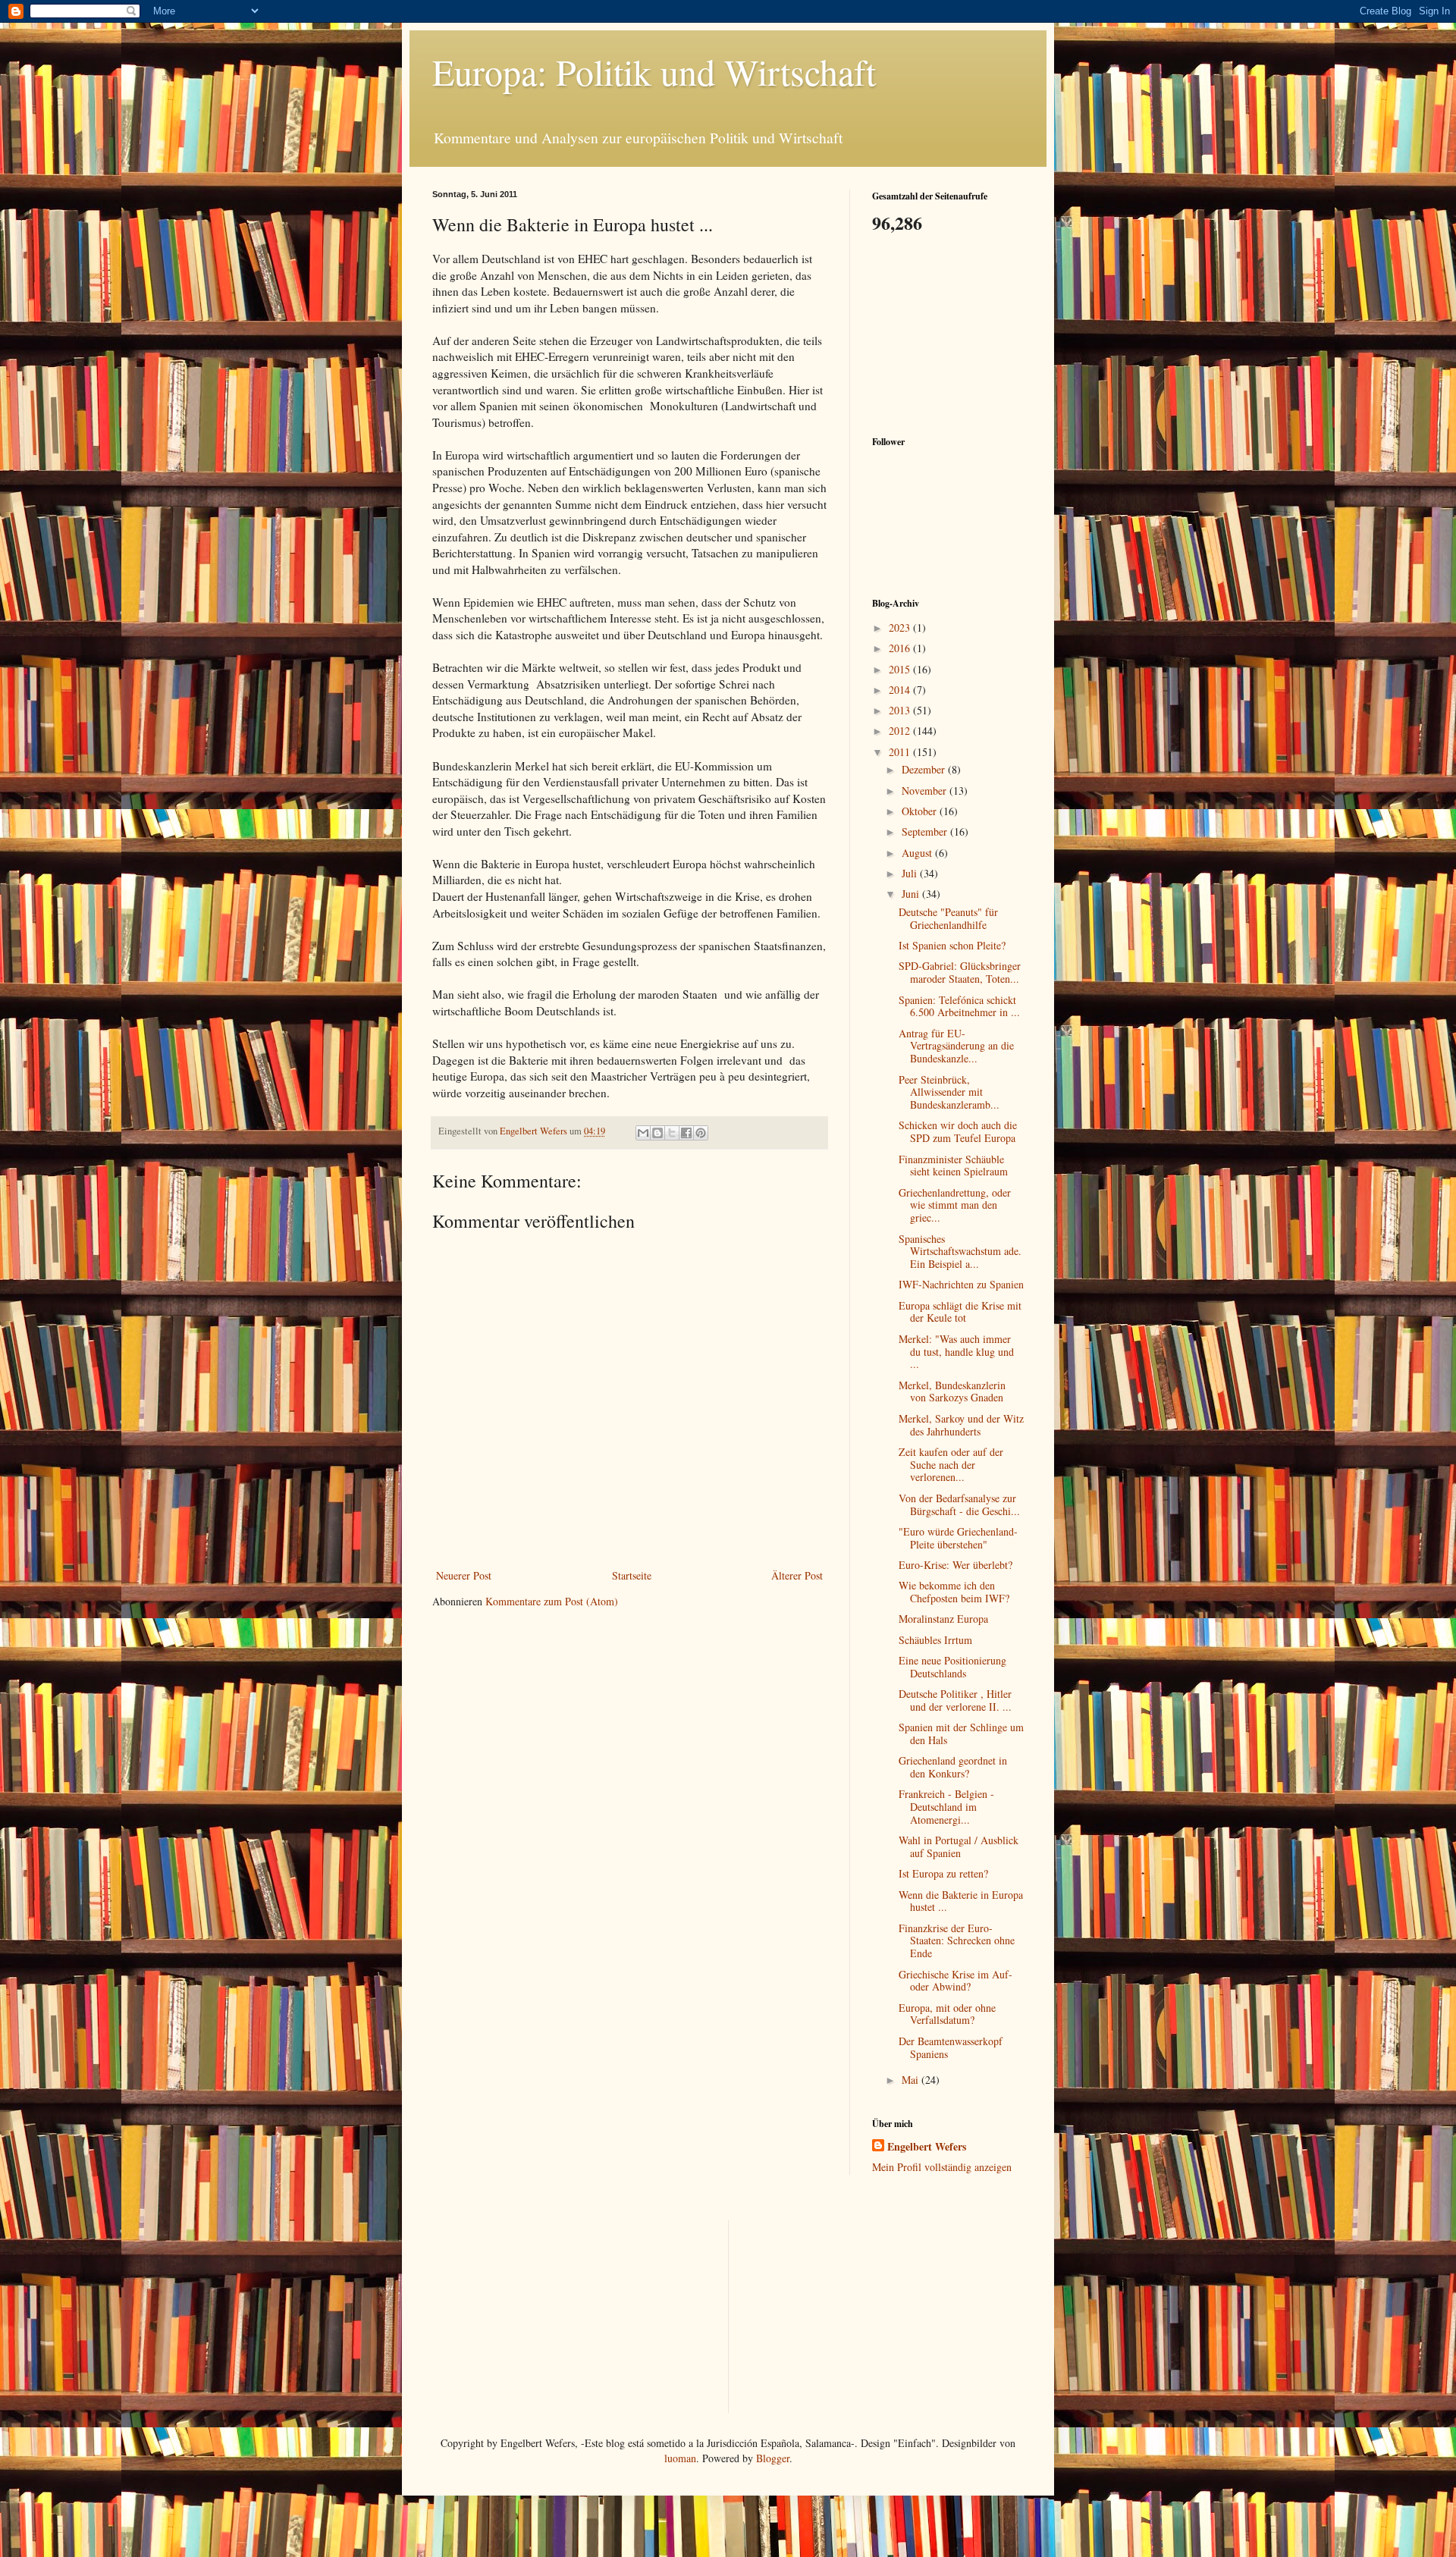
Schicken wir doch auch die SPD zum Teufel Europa (958, 1131)
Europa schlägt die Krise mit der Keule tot (960, 1312)
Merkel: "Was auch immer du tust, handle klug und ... (956, 1352)
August (918, 853)
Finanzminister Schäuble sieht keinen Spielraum (953, 1166)
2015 (901, 669)
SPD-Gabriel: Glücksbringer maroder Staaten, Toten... (960, 972)
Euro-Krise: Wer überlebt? (955, 1565)
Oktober (921, 811)
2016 (901, 648)
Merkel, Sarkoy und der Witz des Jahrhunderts (961, 1425)
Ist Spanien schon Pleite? (952, 945)
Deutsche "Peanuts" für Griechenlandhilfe (948, 918)
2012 (901, 731)
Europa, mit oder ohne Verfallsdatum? (947, 2014)
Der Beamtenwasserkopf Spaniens (951, 2047)
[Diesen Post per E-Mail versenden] (643, 1133)
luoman (680, 2458)
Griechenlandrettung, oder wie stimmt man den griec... (955, 1205)
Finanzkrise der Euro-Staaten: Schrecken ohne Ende (957, 1941)
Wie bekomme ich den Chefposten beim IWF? (954, 1592)
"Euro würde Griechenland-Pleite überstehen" (958, 1538)
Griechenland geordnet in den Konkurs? (953, 1767)
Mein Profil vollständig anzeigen (942, 2167)
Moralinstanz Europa (943, 1619)
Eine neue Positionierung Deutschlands (952, 1667)
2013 (901, 710)
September (926, 831)
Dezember (925, 769)
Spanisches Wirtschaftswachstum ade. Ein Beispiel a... (960, 1252)
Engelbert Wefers (927, 2147)
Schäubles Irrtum (935, 1640)
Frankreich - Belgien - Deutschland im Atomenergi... (946, 1807)
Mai (912, 2080)
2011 (901, 752)
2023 (901, 627)
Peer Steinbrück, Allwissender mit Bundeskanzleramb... (949, 1092)
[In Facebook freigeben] (686, 1133)
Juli (911, 873)
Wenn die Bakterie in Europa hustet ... (961, 1901)
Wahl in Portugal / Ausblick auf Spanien (959, 1846)
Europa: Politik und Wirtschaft (654, 71)
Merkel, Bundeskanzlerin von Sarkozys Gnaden (952, 1391)
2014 (901, 690)
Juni (912, 894)
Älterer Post (797, 1575)
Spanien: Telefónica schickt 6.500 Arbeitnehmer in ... (959, 1006)
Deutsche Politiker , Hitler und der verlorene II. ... (955, 1700)
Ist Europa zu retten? (943, 1873)
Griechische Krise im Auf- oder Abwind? (955, 1981)
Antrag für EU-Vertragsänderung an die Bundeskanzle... (956, 1046)
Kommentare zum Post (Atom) (552, 1601)
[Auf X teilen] (672, 1133)
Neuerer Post (464, 1575)
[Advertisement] (948, 333)
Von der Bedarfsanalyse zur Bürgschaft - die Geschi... (959, 1504)
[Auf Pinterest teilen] (701, 1133)
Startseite (632, 1575)
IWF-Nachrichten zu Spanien (961, 1284)
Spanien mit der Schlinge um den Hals (961, 1733)
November (926, 791)
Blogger (773, 2458)
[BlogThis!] (657, 1133)
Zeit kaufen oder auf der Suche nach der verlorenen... (951, 1465)
